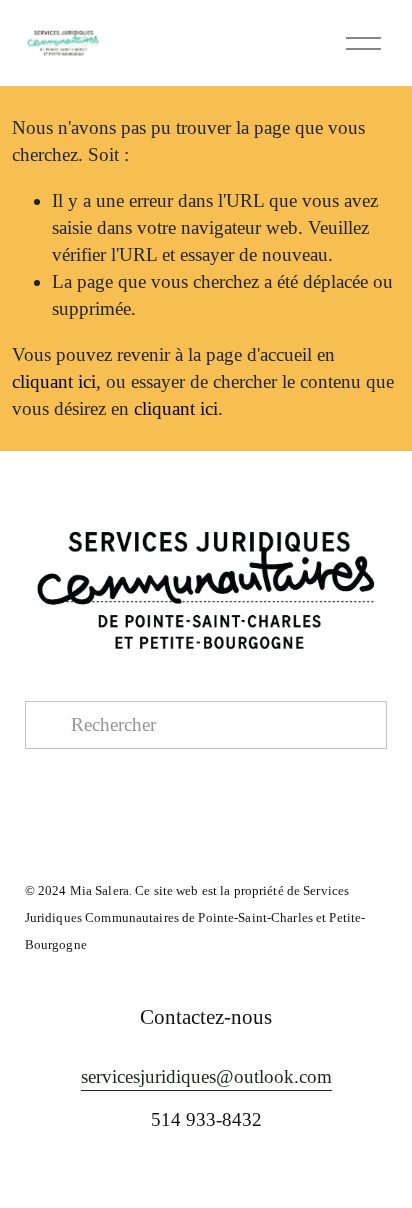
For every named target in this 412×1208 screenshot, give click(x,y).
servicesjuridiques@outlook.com (206, 1076)
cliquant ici (54, 381)
